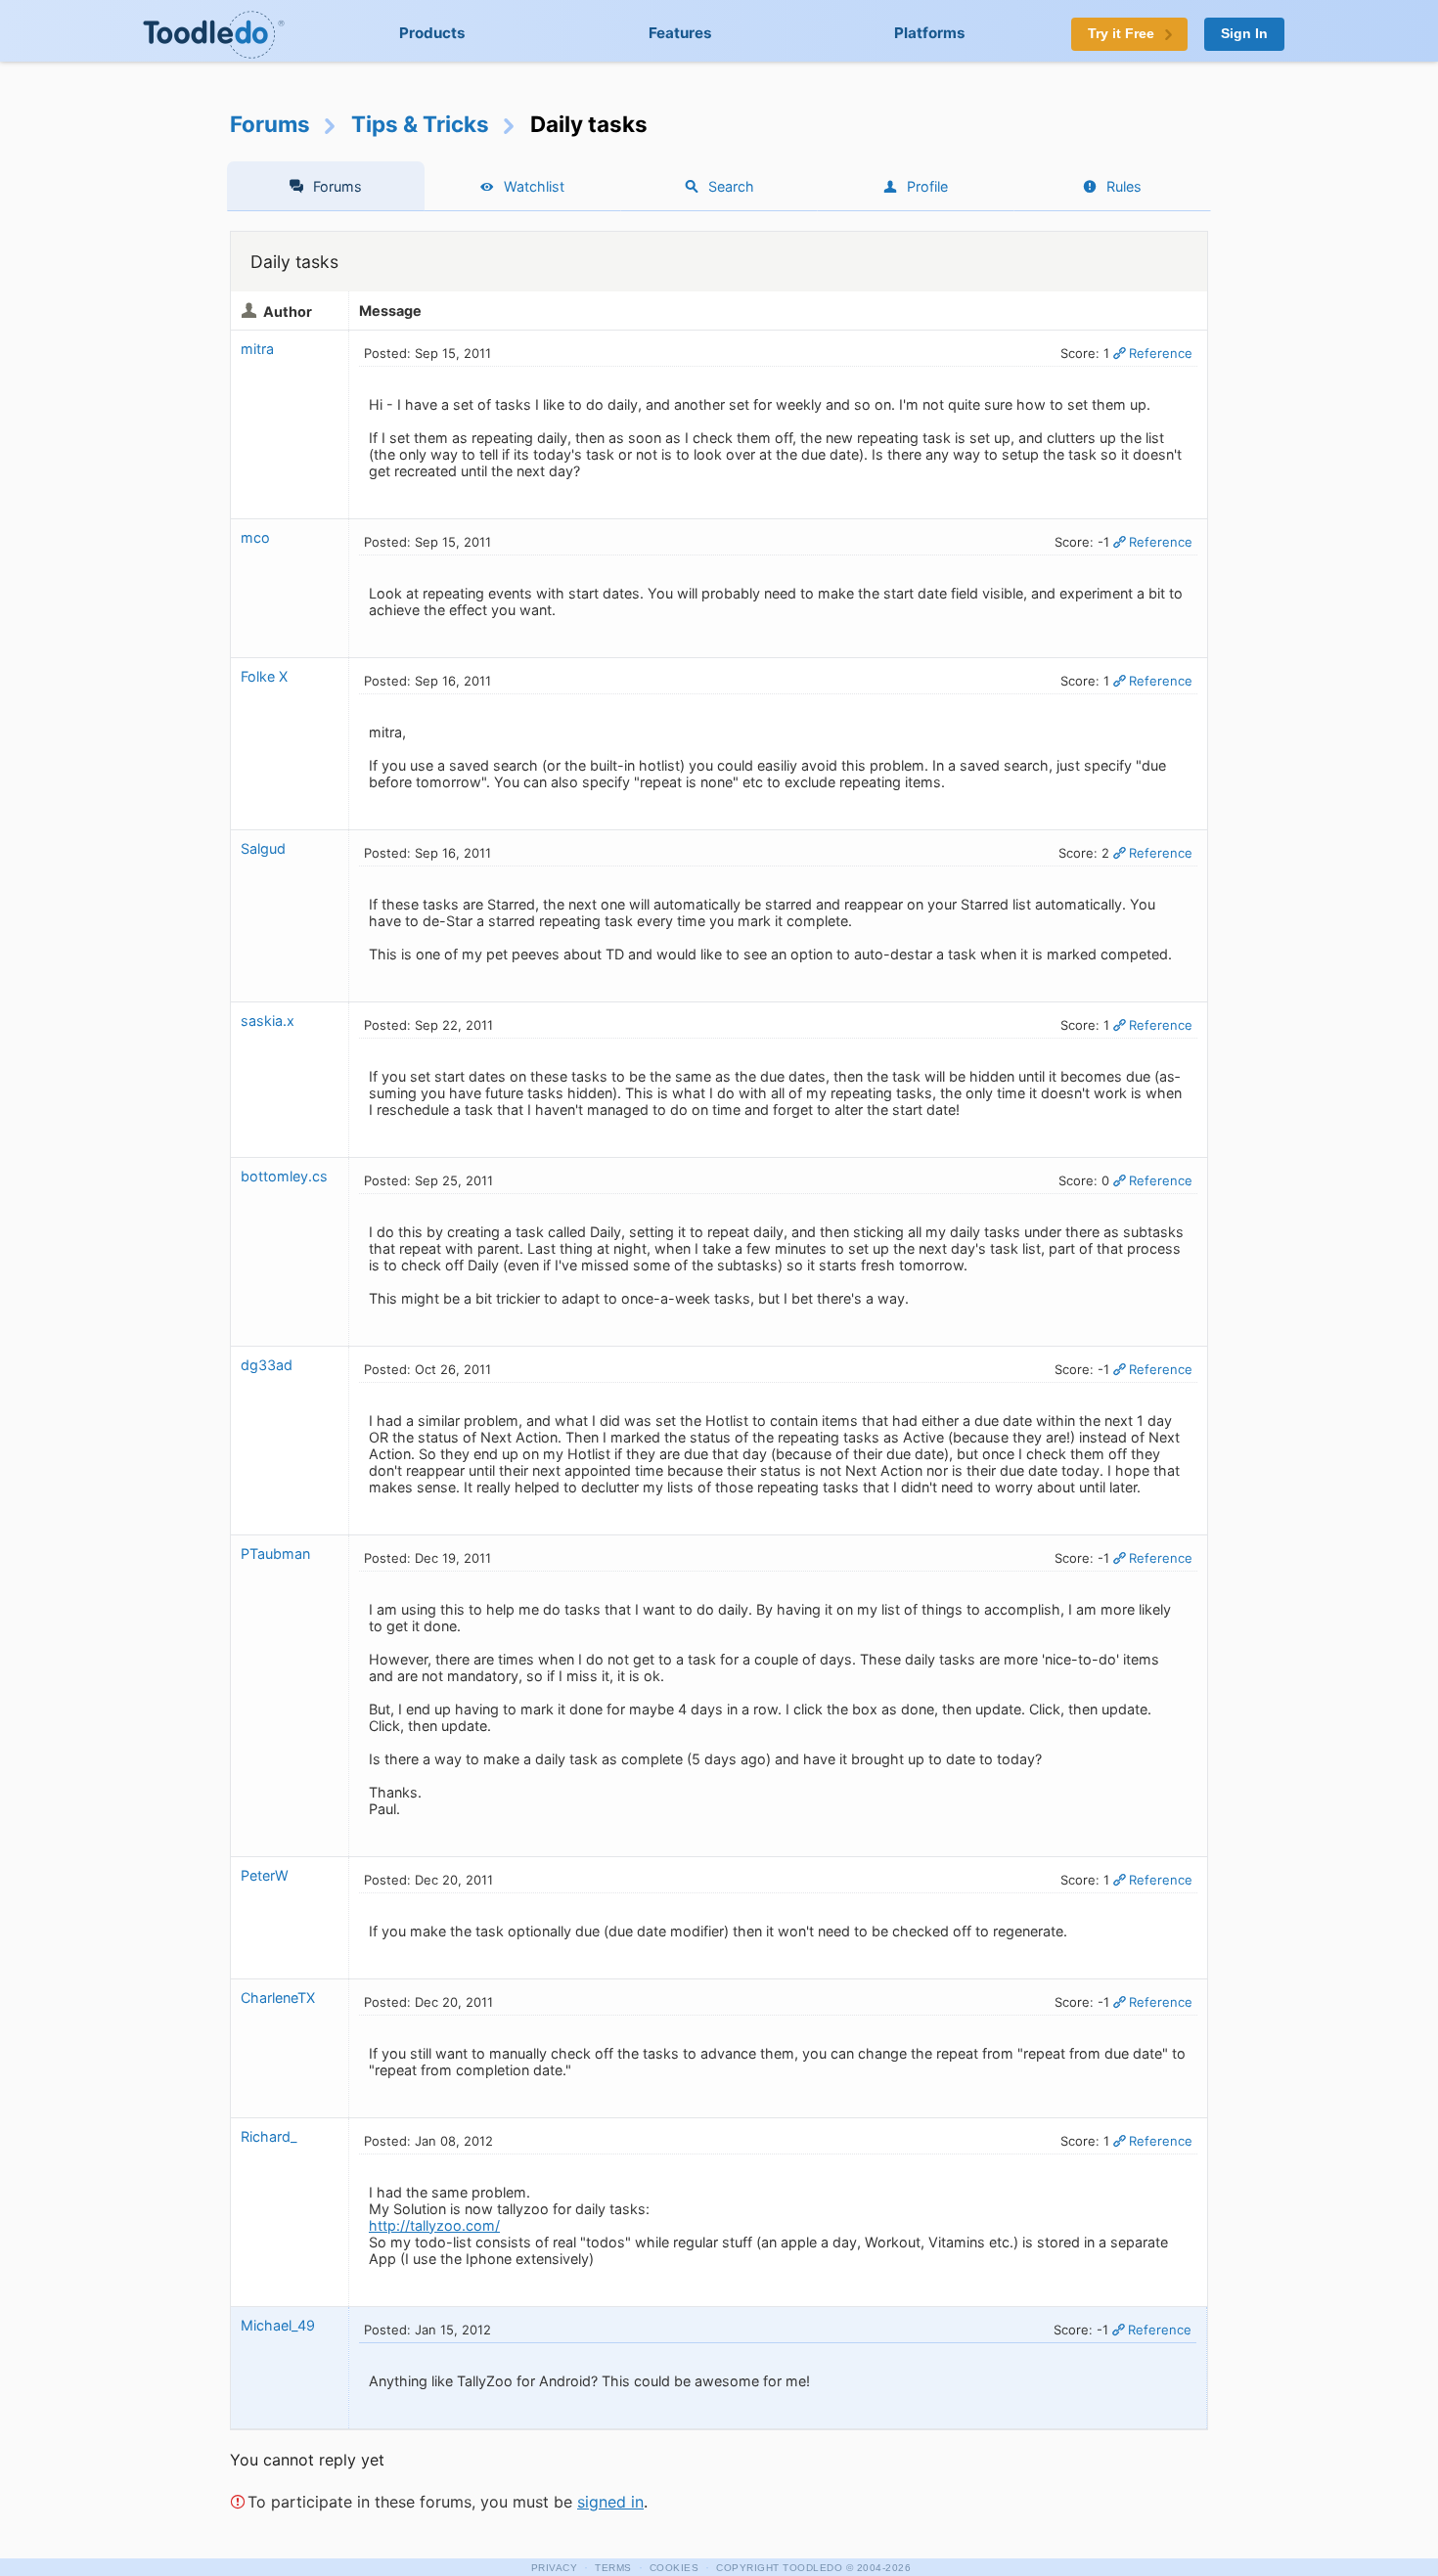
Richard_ (269, 2136)
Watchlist (534, 186)
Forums (270, 124)
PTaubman (275, 1554)
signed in (610, 2502)
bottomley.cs (284, 1176)
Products (432, 33)
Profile (927, 186)
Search (731, 186)
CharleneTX (278, 1998)
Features (680, 33)
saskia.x (268, 1021)
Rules (1124, 186)
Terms (613, 2568)
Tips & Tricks (420, 124)
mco (255, 537)
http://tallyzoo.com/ (434, 2225)
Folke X (264, 676)
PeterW (267, 1875)
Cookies (674, 2568)
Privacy (555, 2568)
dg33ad (267, 1365)
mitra (257, 349)
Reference (1161, 353)
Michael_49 (278, 2325)
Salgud (263, 848)
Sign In (1244, 34)
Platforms (930, 33)
